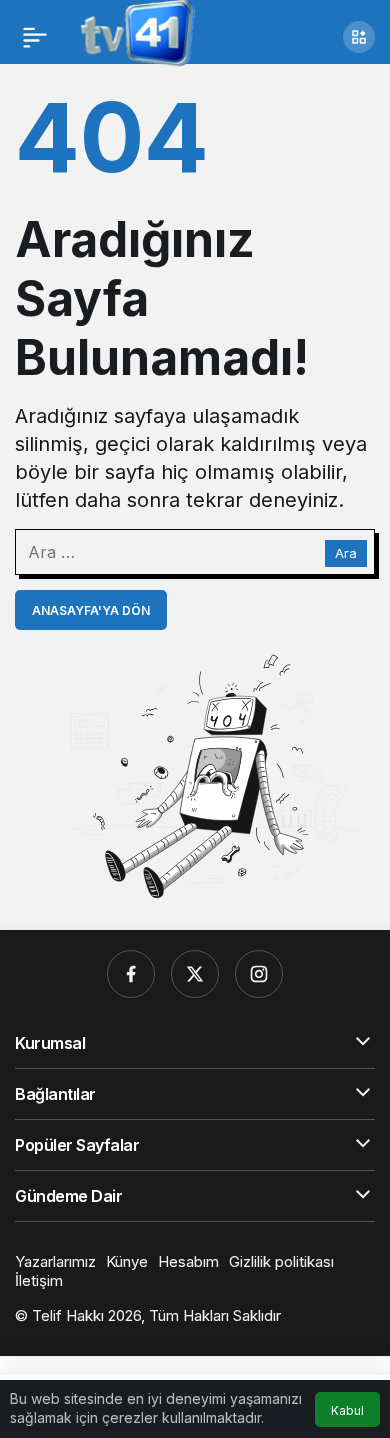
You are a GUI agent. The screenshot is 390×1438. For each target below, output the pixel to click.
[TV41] (133, 35)
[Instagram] (259, 974)
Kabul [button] (347, 1410)
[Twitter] (195, 974)
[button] (359, 37)
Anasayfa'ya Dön (91, 610)
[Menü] (35, 37)
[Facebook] (131, 974)
